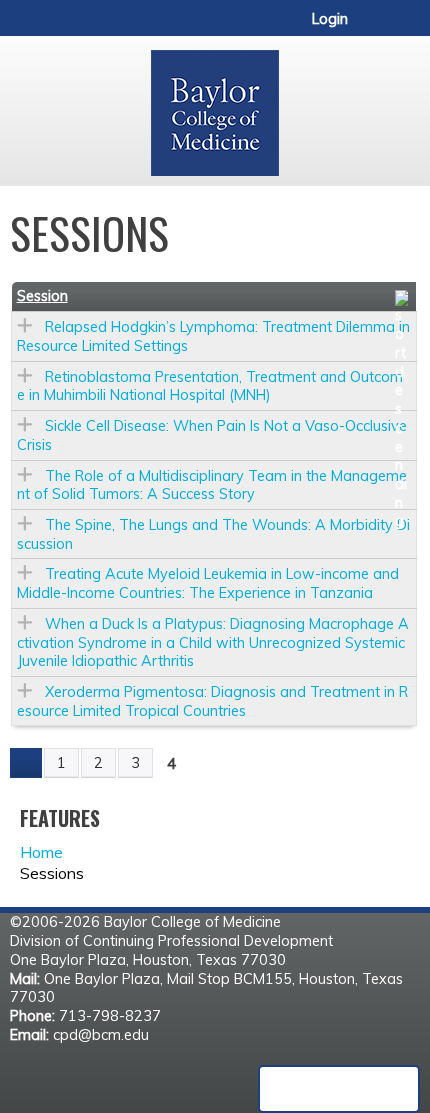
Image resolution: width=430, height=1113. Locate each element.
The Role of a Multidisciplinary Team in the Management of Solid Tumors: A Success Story (212, 485)
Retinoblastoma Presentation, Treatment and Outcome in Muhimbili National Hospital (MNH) (210, 386)
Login (330, 19)
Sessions (52, 873)
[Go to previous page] (26, 763)
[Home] (215, 106)
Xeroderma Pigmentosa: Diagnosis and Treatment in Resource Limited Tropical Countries (212, 701)
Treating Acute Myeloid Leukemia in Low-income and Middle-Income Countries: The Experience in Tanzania (208, 583)
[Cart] (371, 29)
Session (42, 296)
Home (41, 852)
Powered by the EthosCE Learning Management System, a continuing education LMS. (339, 1089)
